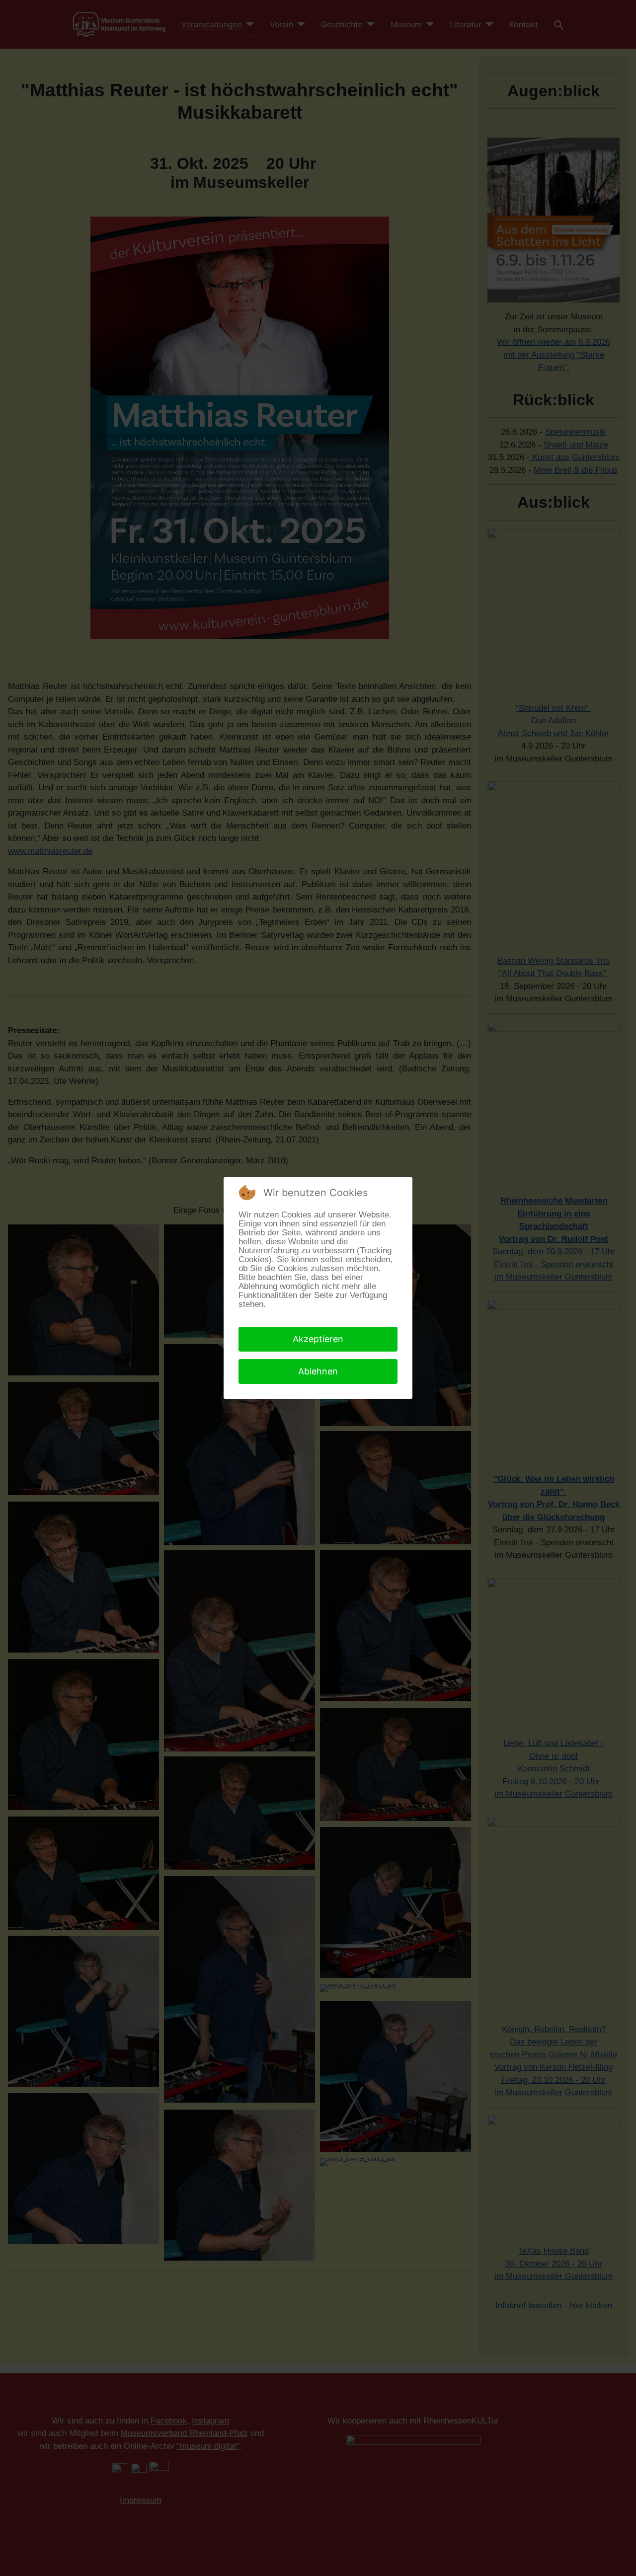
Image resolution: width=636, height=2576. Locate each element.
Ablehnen (318, 1371)
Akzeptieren (318, 1339)
